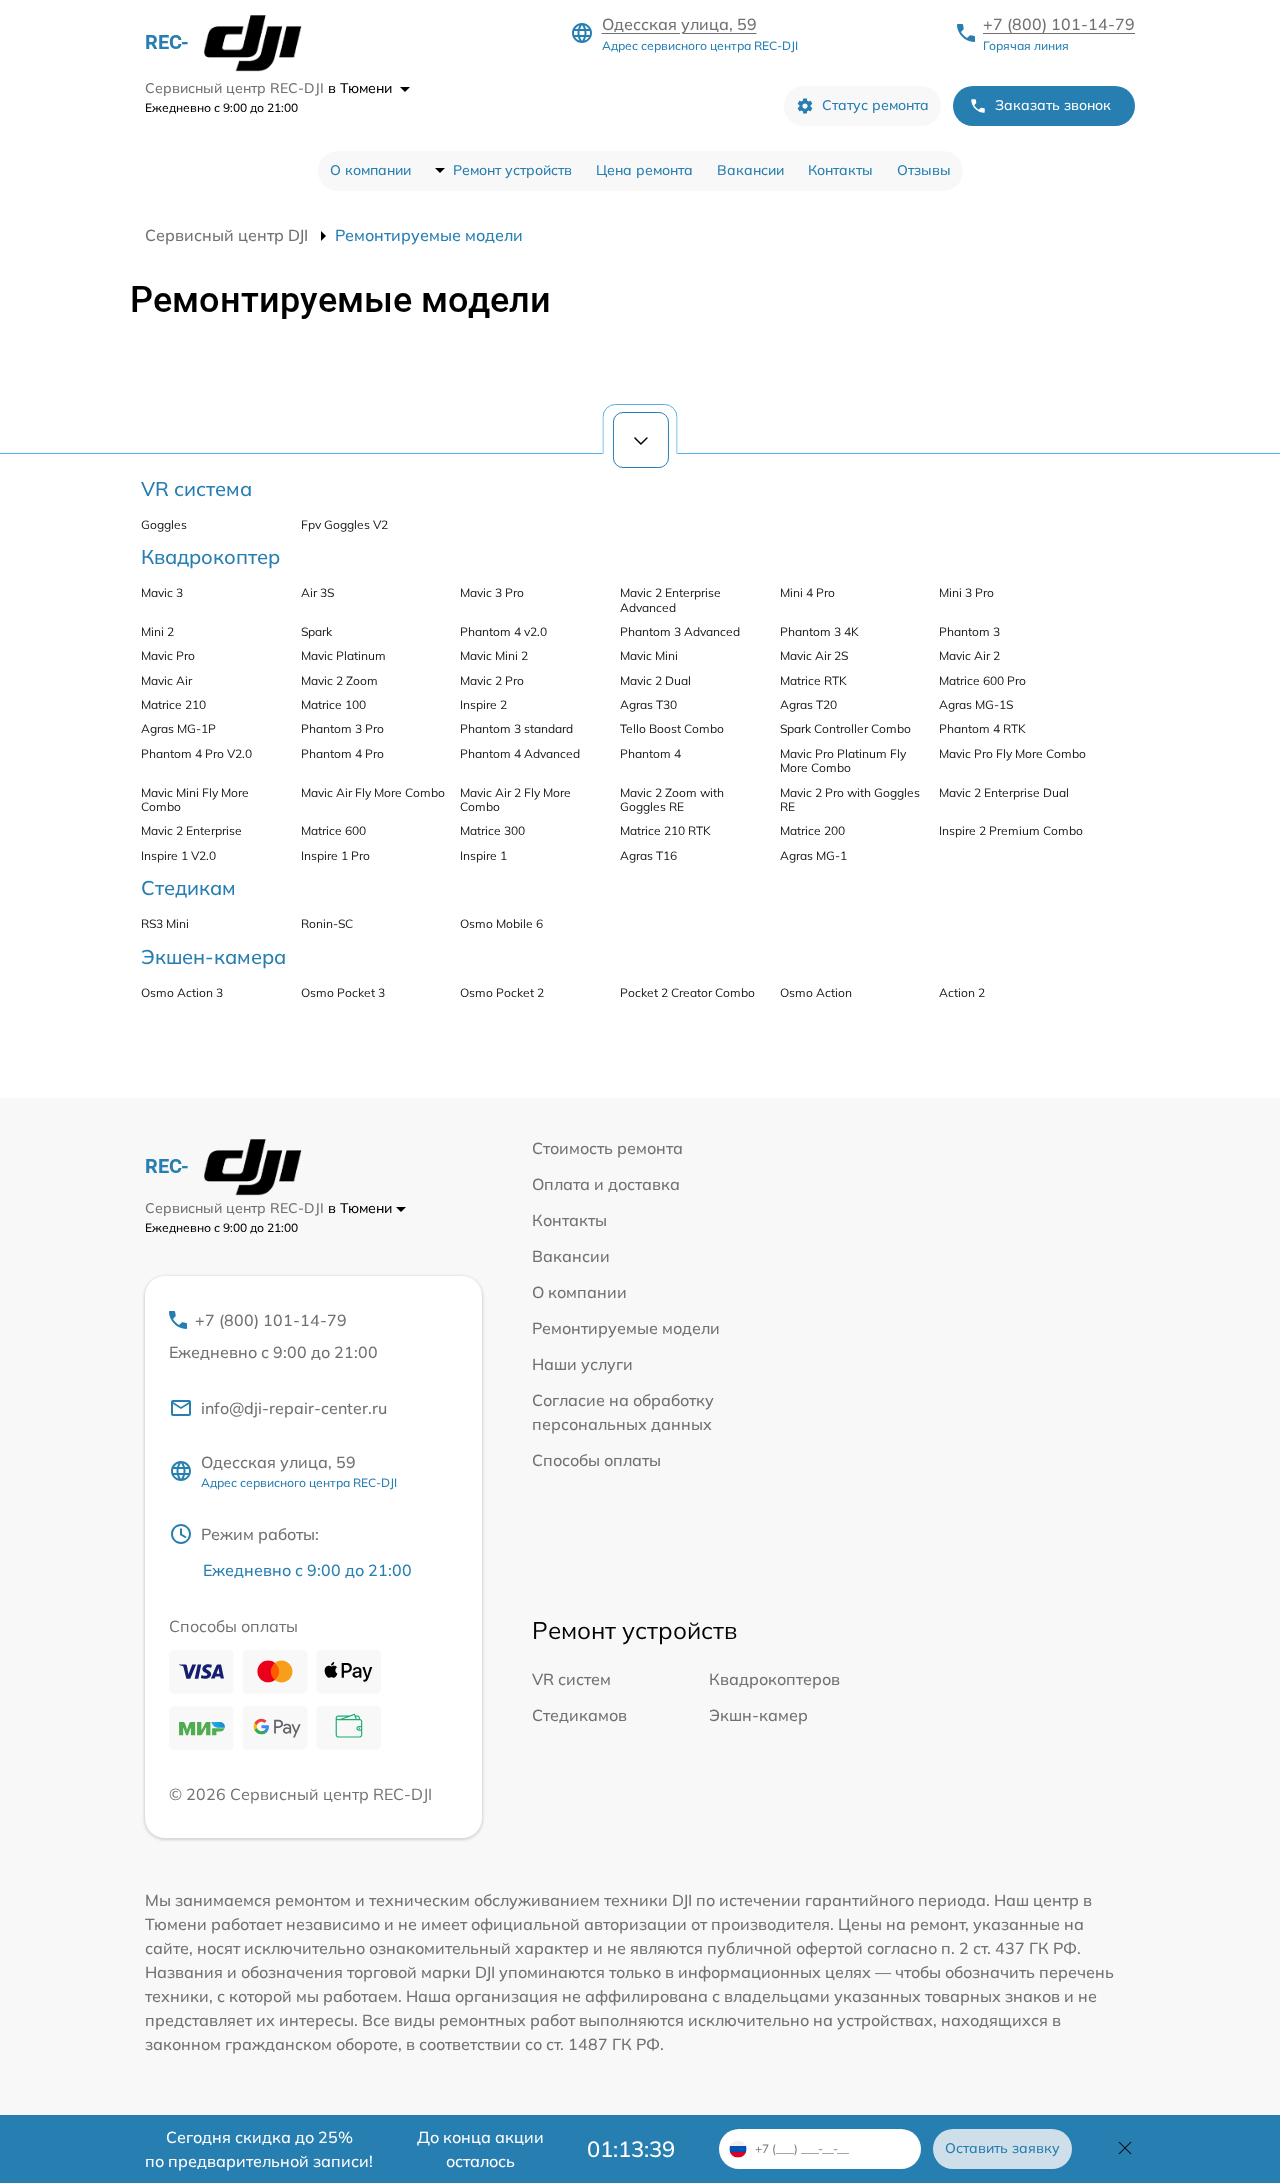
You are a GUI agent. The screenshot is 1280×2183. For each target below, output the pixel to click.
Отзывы (924, 170)
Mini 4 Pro (807, 592)
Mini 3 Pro (966, 592)
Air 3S (317, 592)
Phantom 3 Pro (342, 728)
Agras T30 (648, 704)
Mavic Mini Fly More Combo (195, 799)
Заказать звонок (1053, 105)
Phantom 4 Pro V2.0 (196, 753)
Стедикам (188, 887)
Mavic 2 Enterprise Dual (1004, 792)
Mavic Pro (168, 655)
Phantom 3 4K (819, 631)
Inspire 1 (483, 855)
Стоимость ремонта (607, 1148)
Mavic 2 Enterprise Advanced (670, 599)
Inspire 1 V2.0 (178, 855)
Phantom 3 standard (516, 728)
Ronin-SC (327, 923)
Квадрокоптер (210, 556)
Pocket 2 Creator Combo (687, 992)
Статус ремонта (875, 105)
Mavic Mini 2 (494, 655)
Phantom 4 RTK (982, 728)
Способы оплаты (596, 1460)
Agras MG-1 (813, 855)
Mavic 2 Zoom (339, 680)
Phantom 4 (650, 753)
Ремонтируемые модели (626, 1328)
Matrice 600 (333, 830)
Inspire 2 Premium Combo (1011, 830)
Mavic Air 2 (969, 655)
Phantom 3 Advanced (680, 631)
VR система (196, 488)
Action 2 (962, 992)
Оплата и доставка (606, 1184)
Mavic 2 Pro (492, 680)
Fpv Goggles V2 (344, 524)
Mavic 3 (162, 592)
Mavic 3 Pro (492, 592)
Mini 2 (157, 631)
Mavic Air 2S (814, 655)
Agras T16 (648, 855)
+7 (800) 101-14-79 (1059, 24)
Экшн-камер (758, 1715)
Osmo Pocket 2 (502, 992)
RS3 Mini (165, 923)
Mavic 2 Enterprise (191, 830)
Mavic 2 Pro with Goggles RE (850, 799)
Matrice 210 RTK (665, 830)
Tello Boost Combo (672, 728)
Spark (316, 631)
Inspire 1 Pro (335, 855)
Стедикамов (579, 1715)
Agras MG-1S (976, 704)
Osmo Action (816, 992)
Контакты (840, 170)
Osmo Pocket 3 (343, 992)
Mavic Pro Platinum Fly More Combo (843, 760)
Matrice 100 (333, 704)
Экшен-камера (213, 956)
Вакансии (750, 170)
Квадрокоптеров (774, 1679)
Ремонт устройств (512, 170)
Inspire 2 (483, 704)
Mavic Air (166, 680)
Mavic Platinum (343, 655)
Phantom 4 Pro (342, 753)
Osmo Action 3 (182, 992)
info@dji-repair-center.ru (294, 1408)
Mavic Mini (649, 655)
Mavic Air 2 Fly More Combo (515, 799)
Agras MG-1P (178, 728)
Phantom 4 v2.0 (503, 631)
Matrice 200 (812, 830)
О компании (370, 170)
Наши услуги (582, 1364)
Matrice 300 (492, 830)
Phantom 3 (969, 631)
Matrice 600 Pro (982, 680)
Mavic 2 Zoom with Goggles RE (672, 799)
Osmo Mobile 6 (501, 923)
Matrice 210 (173, 704)
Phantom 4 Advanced (520, 753)
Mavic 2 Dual (655, 680)
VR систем (571, 1679)
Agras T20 (808, 704)
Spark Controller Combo (845, 728)
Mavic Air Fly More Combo (373, 792)
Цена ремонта (644, 170)
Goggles (164, 524)
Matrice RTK (813, 680)
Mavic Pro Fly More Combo (1012, 753)
